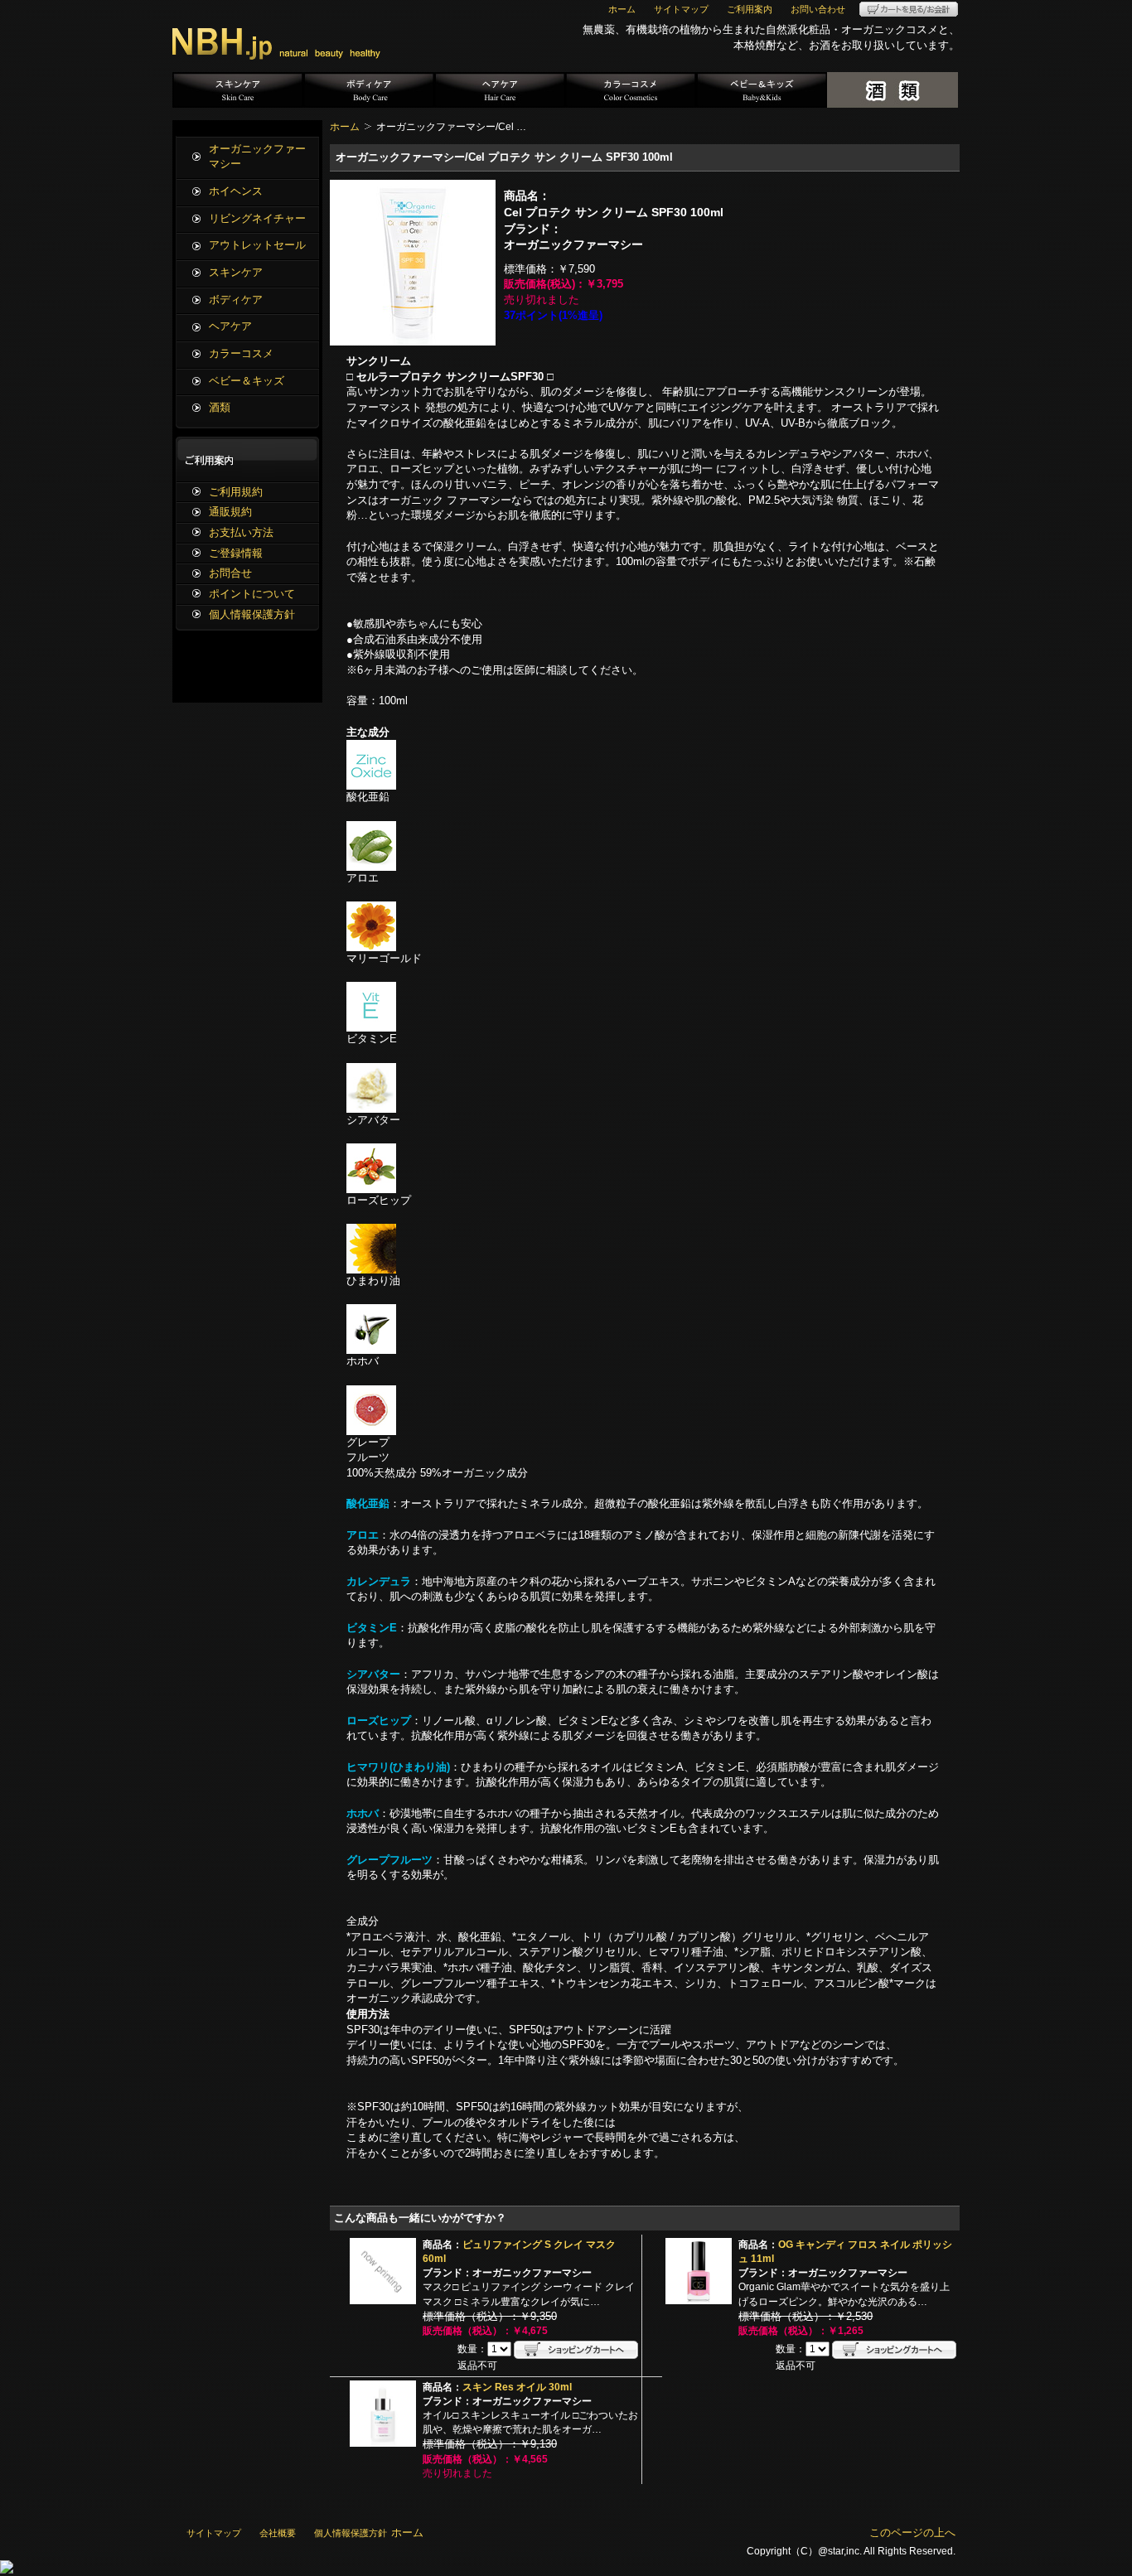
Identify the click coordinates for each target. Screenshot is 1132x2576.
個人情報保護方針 (252, 614)
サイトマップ (681, 9)
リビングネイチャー (257, 218)
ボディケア (369, 90)
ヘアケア (500, 90)
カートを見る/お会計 (909, 9)
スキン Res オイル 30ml (517, 2387)
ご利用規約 (236, 492)
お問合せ (230, 573)
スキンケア (238, 90)
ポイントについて (252, 594)
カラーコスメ (631, 90)
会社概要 (278, 2533)
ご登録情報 (236, 553)
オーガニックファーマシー (257, 157)
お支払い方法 (241, 532)
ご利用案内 (750, 9)
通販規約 (230, 512)
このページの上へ (912, 2533)
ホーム (622, 9)
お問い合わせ (818, 9)
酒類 (893, 90)
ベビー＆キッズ (762, 90)
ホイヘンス (236, 191)
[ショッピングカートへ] (576, 2350)
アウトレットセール (257, 245)
